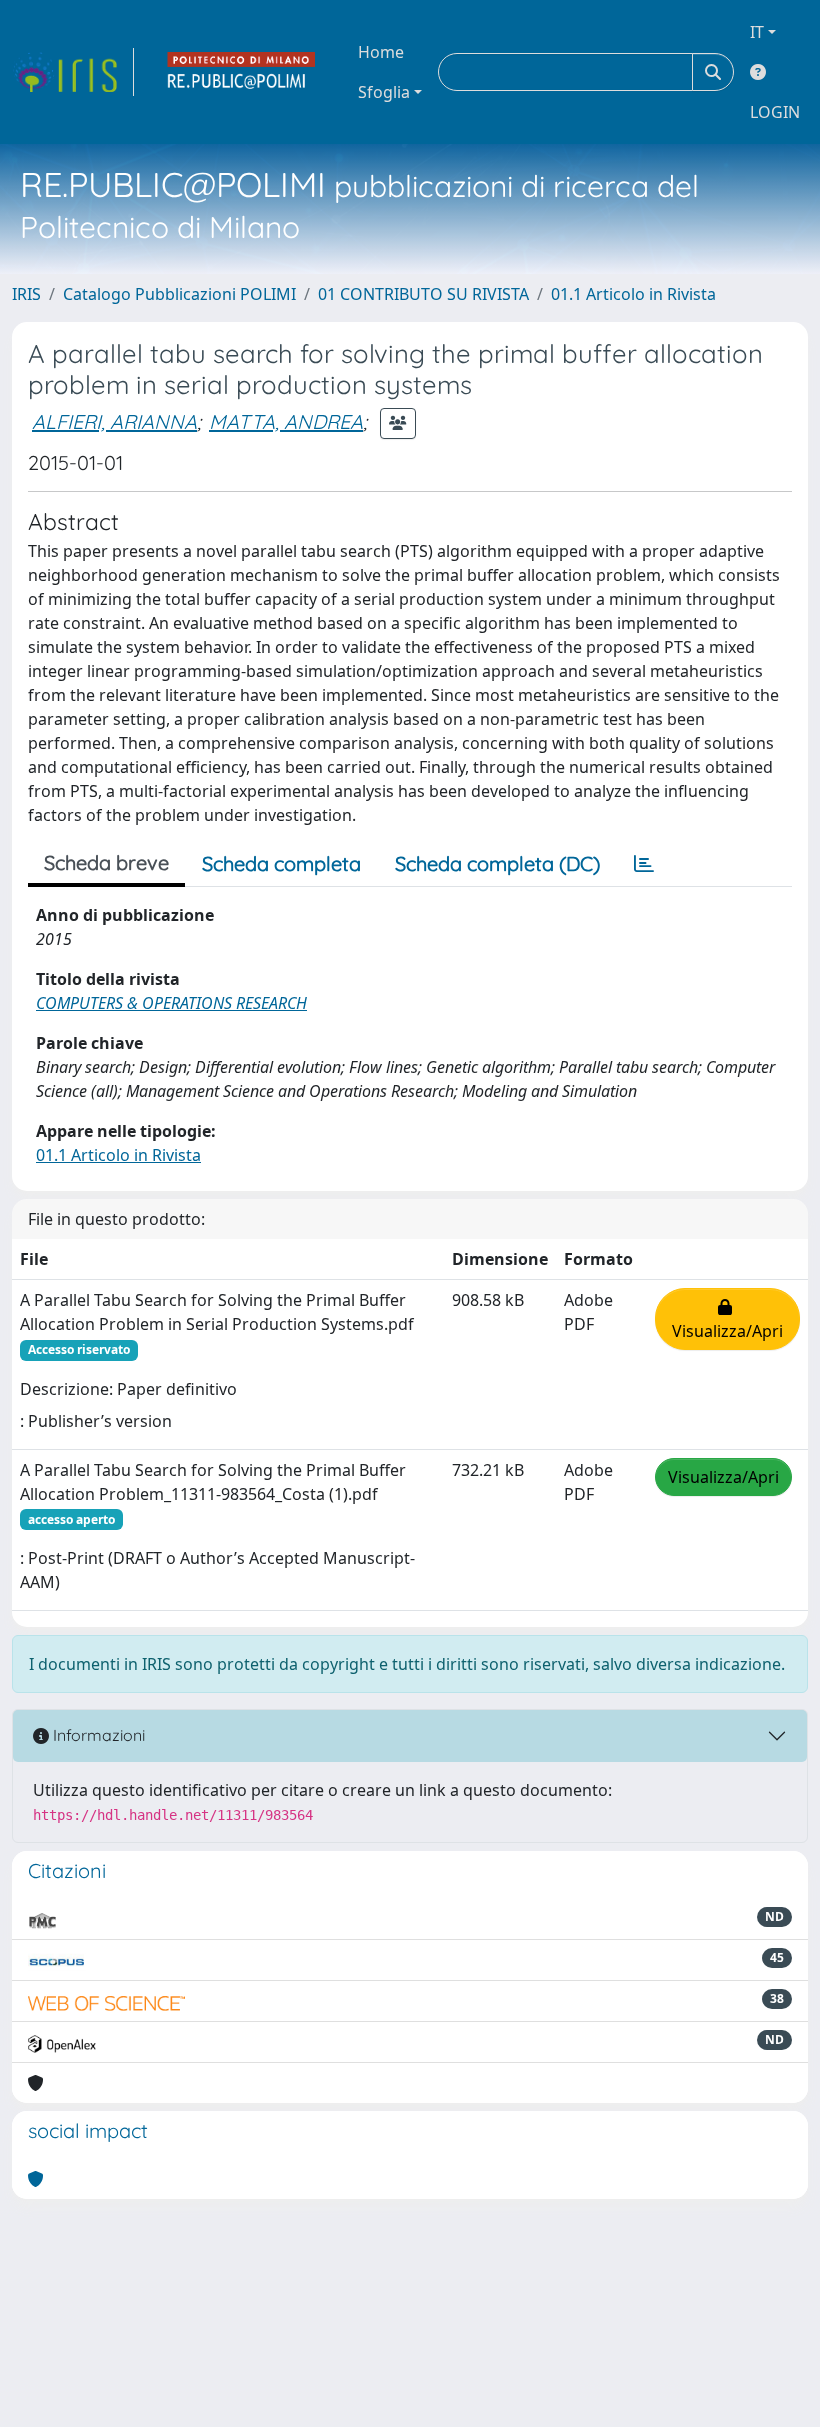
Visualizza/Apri (727, 1319)
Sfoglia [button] (384, 92)
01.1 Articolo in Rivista (633, 294)
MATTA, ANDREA (286, 421)
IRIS (26, 294)
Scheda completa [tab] (281, 863)
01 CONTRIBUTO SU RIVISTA (423, 294)
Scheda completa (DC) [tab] (497, 863)
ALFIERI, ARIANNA (114, 421)
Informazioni (97, 1735)
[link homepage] (73, 72)
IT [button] (757, 32)
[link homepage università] (242, 72)
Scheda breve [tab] (106, 862)
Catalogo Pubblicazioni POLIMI (179, 294)
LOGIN (775, 112)
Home (381, 52)
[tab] (644, 864)
